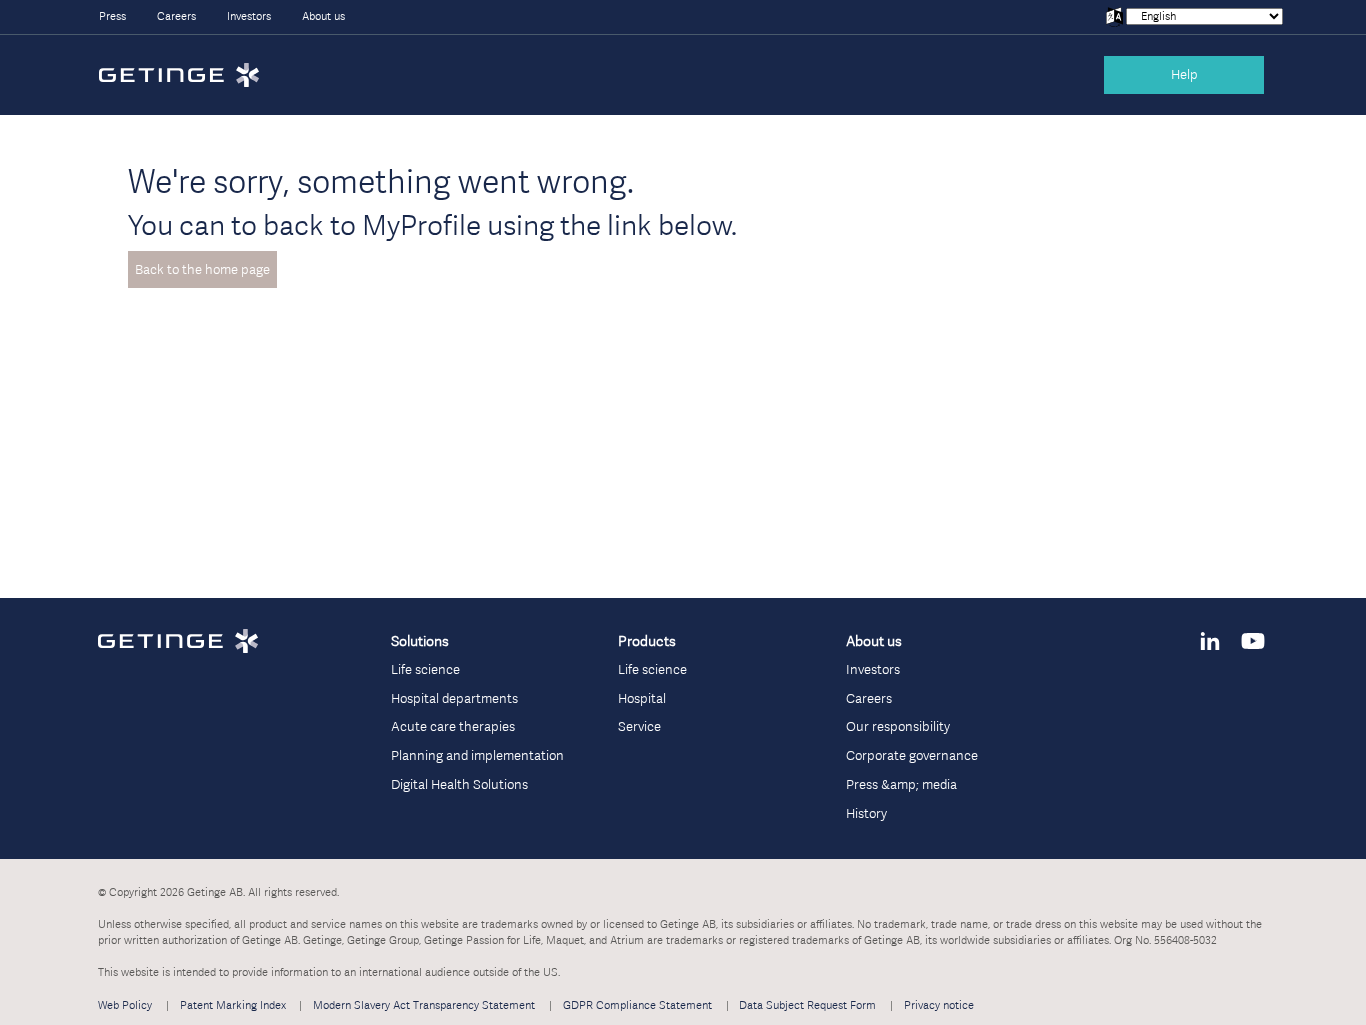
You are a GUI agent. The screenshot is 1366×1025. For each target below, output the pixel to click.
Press (112, 16)
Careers (176, 16)
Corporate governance (912, 755)
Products (647, 641)
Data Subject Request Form (807, 1005)
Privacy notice (939, 1005)
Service (639, 726)
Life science (425, 669)
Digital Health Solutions (459, 784)
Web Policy (125, 1005)
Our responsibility (898, 726)
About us (323, 16)
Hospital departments (454, 698)
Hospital (642, 698)
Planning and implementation (477, 755)
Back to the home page (202, 269)
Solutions (420, 641)
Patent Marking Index (233, 1005)
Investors (249, 16)
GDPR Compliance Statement (637, 1005)
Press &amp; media (901, 784)
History (866, 813)
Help (1184, 74)
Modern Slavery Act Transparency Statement (424, 1005)
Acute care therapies (453, 726)
